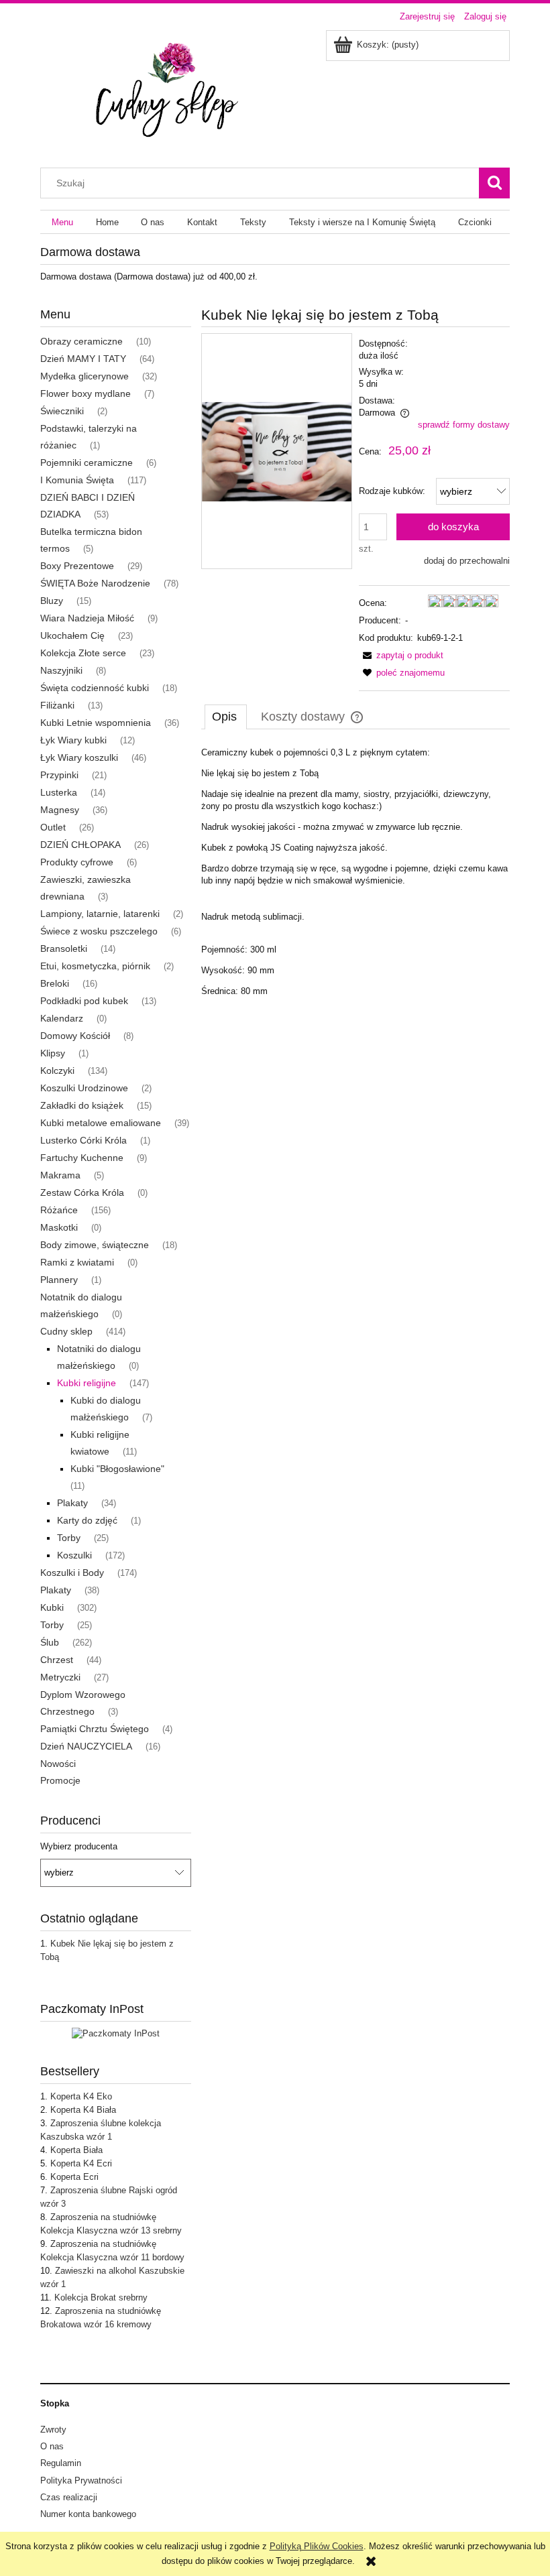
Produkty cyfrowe (77, 862)
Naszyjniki (61, 670)
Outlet (53, 827)
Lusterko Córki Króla (84, 1140)
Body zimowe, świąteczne (95, 1245)
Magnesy (60, 810)
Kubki (52, 1607)
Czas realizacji (69, 2497)
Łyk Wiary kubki (73, 740)
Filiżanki (57, 705)
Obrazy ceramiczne (81, 341)
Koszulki (74, 1555)
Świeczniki (62, 411)
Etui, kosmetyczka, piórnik (95, 966)
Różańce (59, 1210)
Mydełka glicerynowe (85, 376)
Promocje (60, 1780)
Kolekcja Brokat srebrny (101, 2297)
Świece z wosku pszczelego (99, 931)
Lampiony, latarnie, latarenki (100, 914)
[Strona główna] (173, 90)
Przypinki (59, 775)
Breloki (55, 983)
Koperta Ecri (74, 2177)
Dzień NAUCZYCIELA (86, 1746)
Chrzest (57, 1660)
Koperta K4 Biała (83, 2110)
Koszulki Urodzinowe (84, 1088)
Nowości (58, 1764)
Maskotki (59, 1227)
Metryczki (60, 1677)
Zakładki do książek (82, 1105)
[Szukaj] (494, 183)
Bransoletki (64, 948)
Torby (69, 1538)
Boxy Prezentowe (77, 566)
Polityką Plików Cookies (317, 2546)
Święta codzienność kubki (95, 688)
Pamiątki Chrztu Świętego (95, 1729)
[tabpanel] (355, 872)
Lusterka (59, 792)
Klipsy (53, 1053)
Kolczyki (57, 1070)
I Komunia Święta (77, 480)
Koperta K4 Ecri (81, 2163)
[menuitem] (62, 222)
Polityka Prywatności (81, 2480)
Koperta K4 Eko (81, 2096)
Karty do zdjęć (87, 1520)
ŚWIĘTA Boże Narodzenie (95, 583)
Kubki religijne (87, 1383)
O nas (52, 2446)
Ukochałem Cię (72, 635)
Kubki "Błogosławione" (117, 1469)
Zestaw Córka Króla (82, 1192)
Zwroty (53, 2430)
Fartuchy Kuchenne (82, 1158)
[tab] (226, 717)
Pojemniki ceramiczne (87, 463)
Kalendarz (62, 1018)
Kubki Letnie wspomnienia (96, 723)
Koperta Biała (76, 2150)
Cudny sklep (66, 1331)
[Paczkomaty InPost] (116, 2033)
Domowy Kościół (75, 1036)
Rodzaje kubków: (392, 491)
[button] (401, 655)
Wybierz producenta (79, 1847)
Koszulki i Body (72, 1573)
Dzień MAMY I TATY (83, 359)
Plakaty (72, 1503)
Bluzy (52, 601)
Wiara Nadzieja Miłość (87, 618)
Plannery (59, 1280)
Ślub (50, 1642)
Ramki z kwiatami (77, 1262)
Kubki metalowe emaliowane (101, 1123)
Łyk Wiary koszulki (79, 757)
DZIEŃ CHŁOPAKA (80, 845)
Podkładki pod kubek (84, 1001)
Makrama (60, 1175)
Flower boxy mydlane (86, 393)
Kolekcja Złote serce (83, 653)
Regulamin (61, 2463)
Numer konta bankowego (88, 2514)
